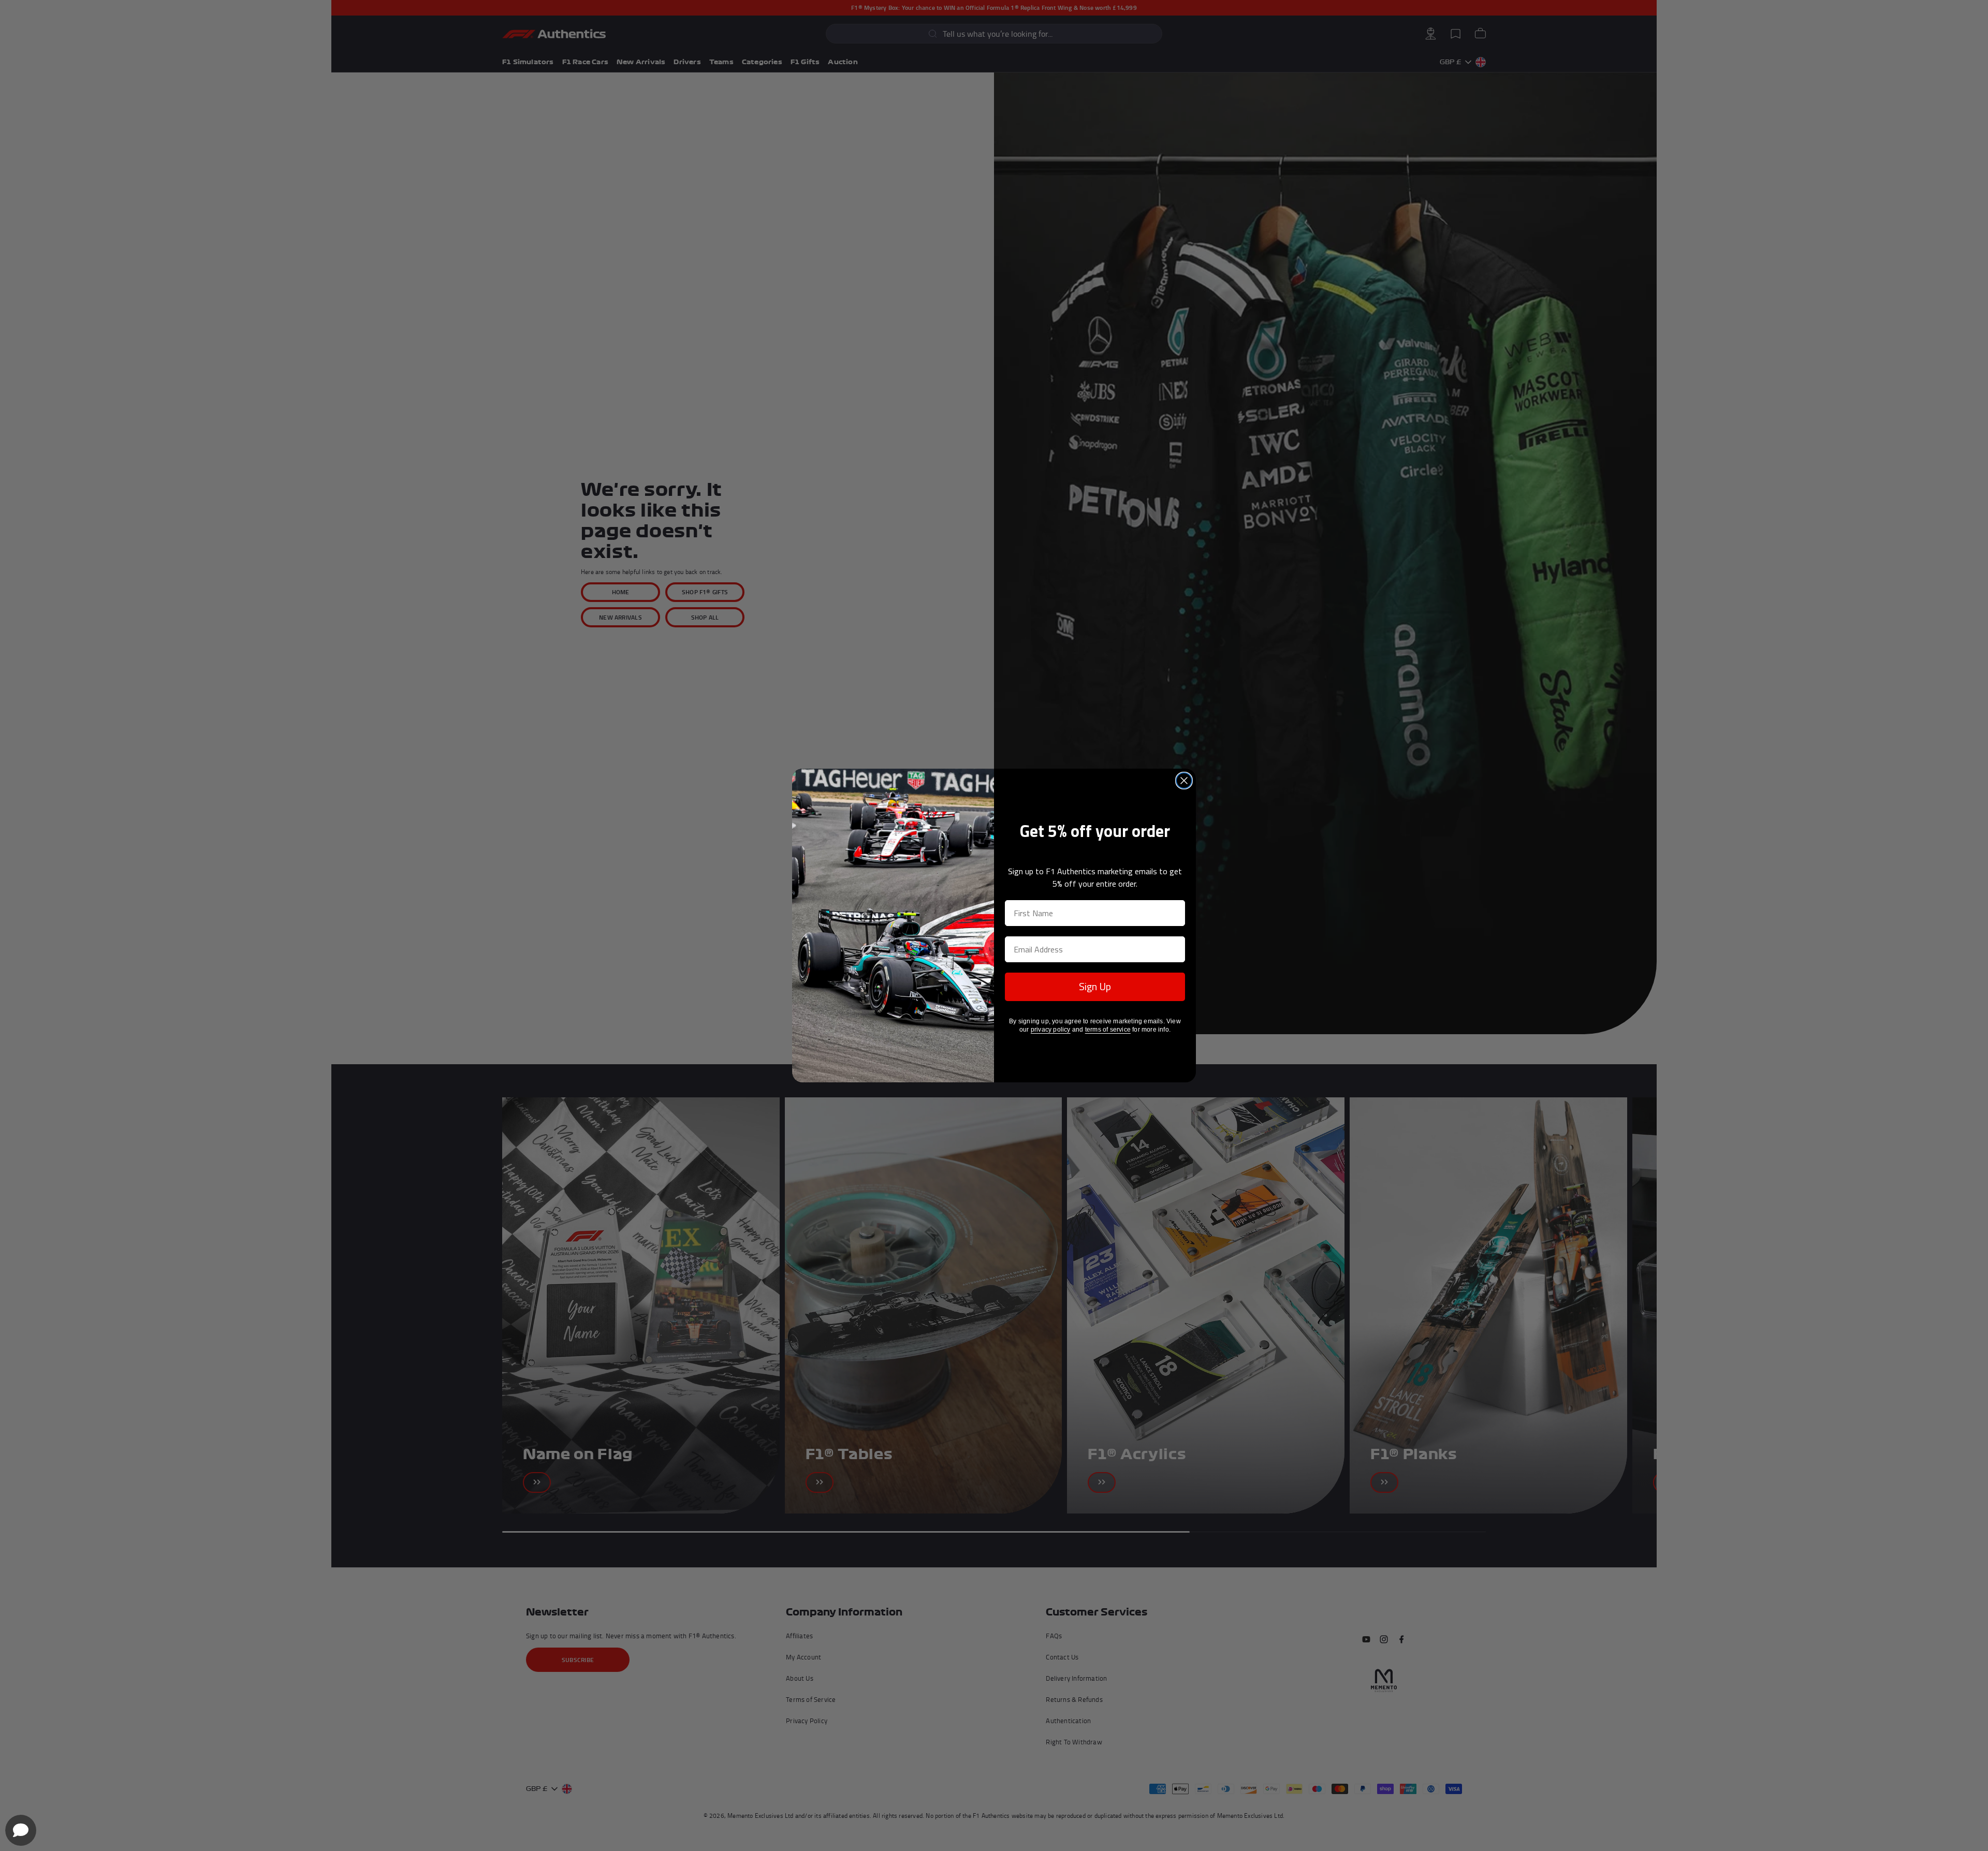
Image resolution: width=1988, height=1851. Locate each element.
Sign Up (1095, 986)
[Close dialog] (1184, 781)
